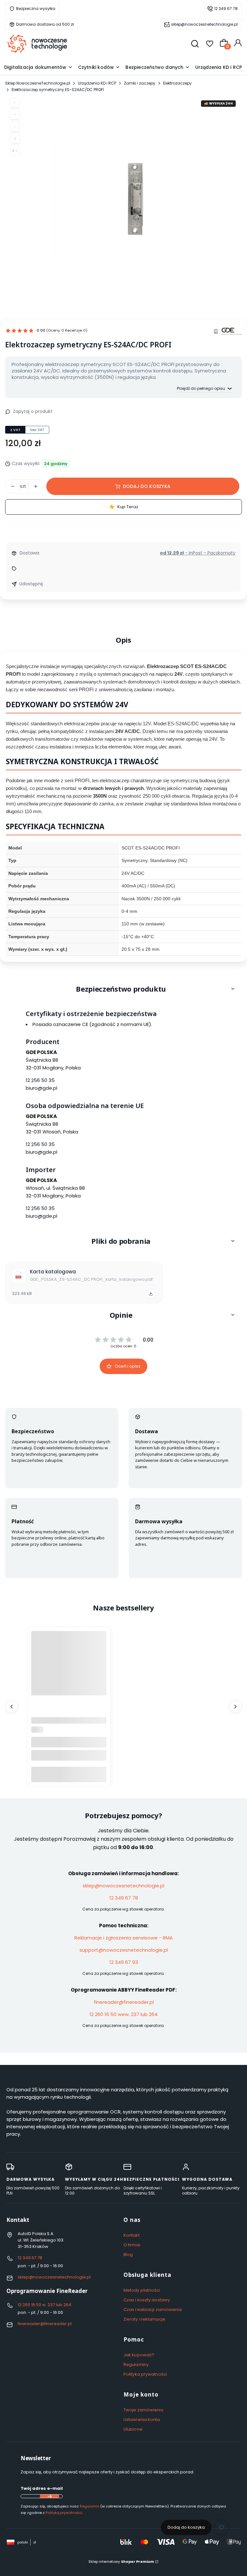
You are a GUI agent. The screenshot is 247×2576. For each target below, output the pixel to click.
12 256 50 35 (40, 1080)
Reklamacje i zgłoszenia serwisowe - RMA (123, 1938)
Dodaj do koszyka (147, 486)
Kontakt (132, 2235)
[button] (123, 989)
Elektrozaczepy (177, 83)
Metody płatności (142, 2290)
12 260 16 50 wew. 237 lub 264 (123, 2014)
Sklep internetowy (121, 2562)
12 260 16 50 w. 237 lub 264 (45, 2305)
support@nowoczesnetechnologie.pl (124, 1950)
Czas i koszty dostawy (147, 2300)
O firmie (132, 2245)
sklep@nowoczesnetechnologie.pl (204, 24)
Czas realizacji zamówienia (153, 2310)
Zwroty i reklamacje (144, 2319)
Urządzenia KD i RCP (97, 83)
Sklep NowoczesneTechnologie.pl (38, 83)
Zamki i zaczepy (140, 83)
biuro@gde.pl (41, 1088)
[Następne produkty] (235, 1707)
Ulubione (133, 2429)
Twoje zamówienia (144, 2410)
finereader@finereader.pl (124, 2002)
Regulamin (90, 2506)
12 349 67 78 (226, 9)
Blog (128, 2255)
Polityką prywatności (64, 2513)
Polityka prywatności (145, 2374)
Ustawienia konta (142, 2420)
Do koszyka (69, 1774)
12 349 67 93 (124, 1962)
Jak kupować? (139, 2355)
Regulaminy (136, 2365)
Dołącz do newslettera (50, 2496)
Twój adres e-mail (42, 2488)
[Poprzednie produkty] (12, 1707)
